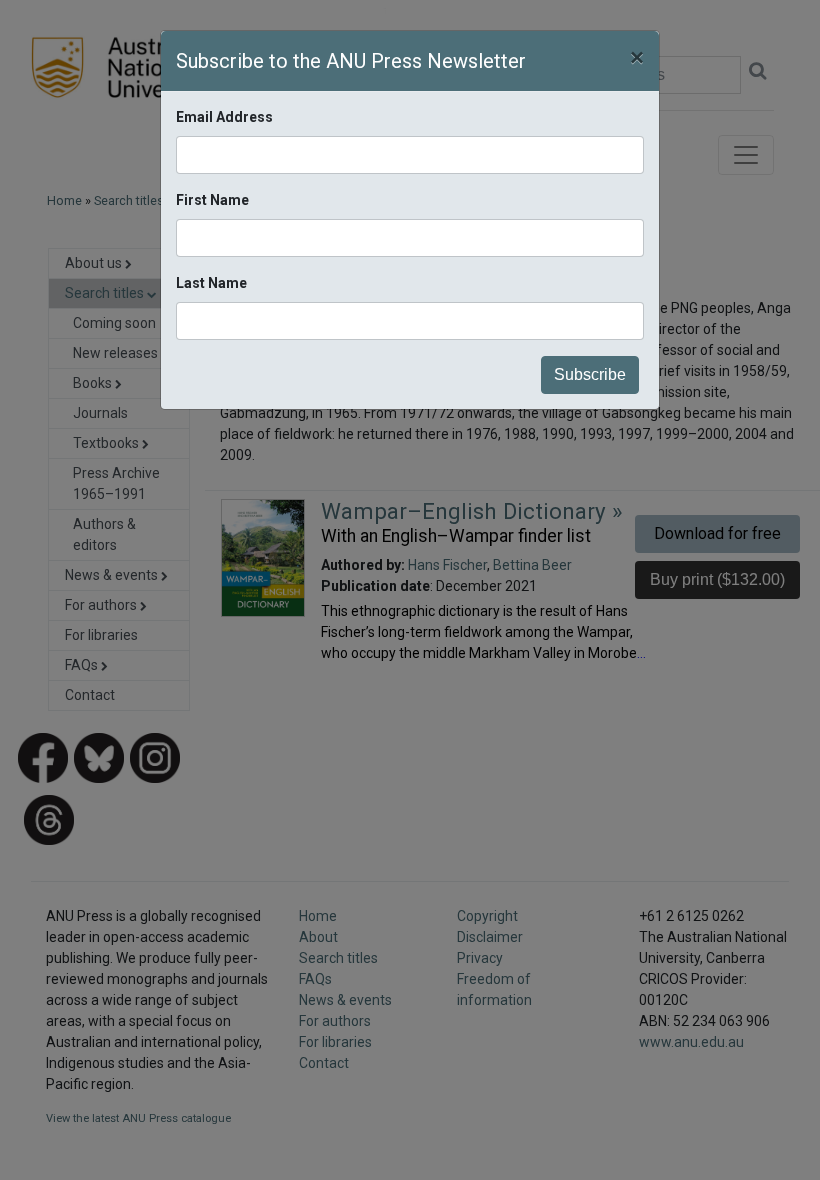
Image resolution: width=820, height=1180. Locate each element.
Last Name (211, 283)
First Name (212, 200)
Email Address (224, 117)
